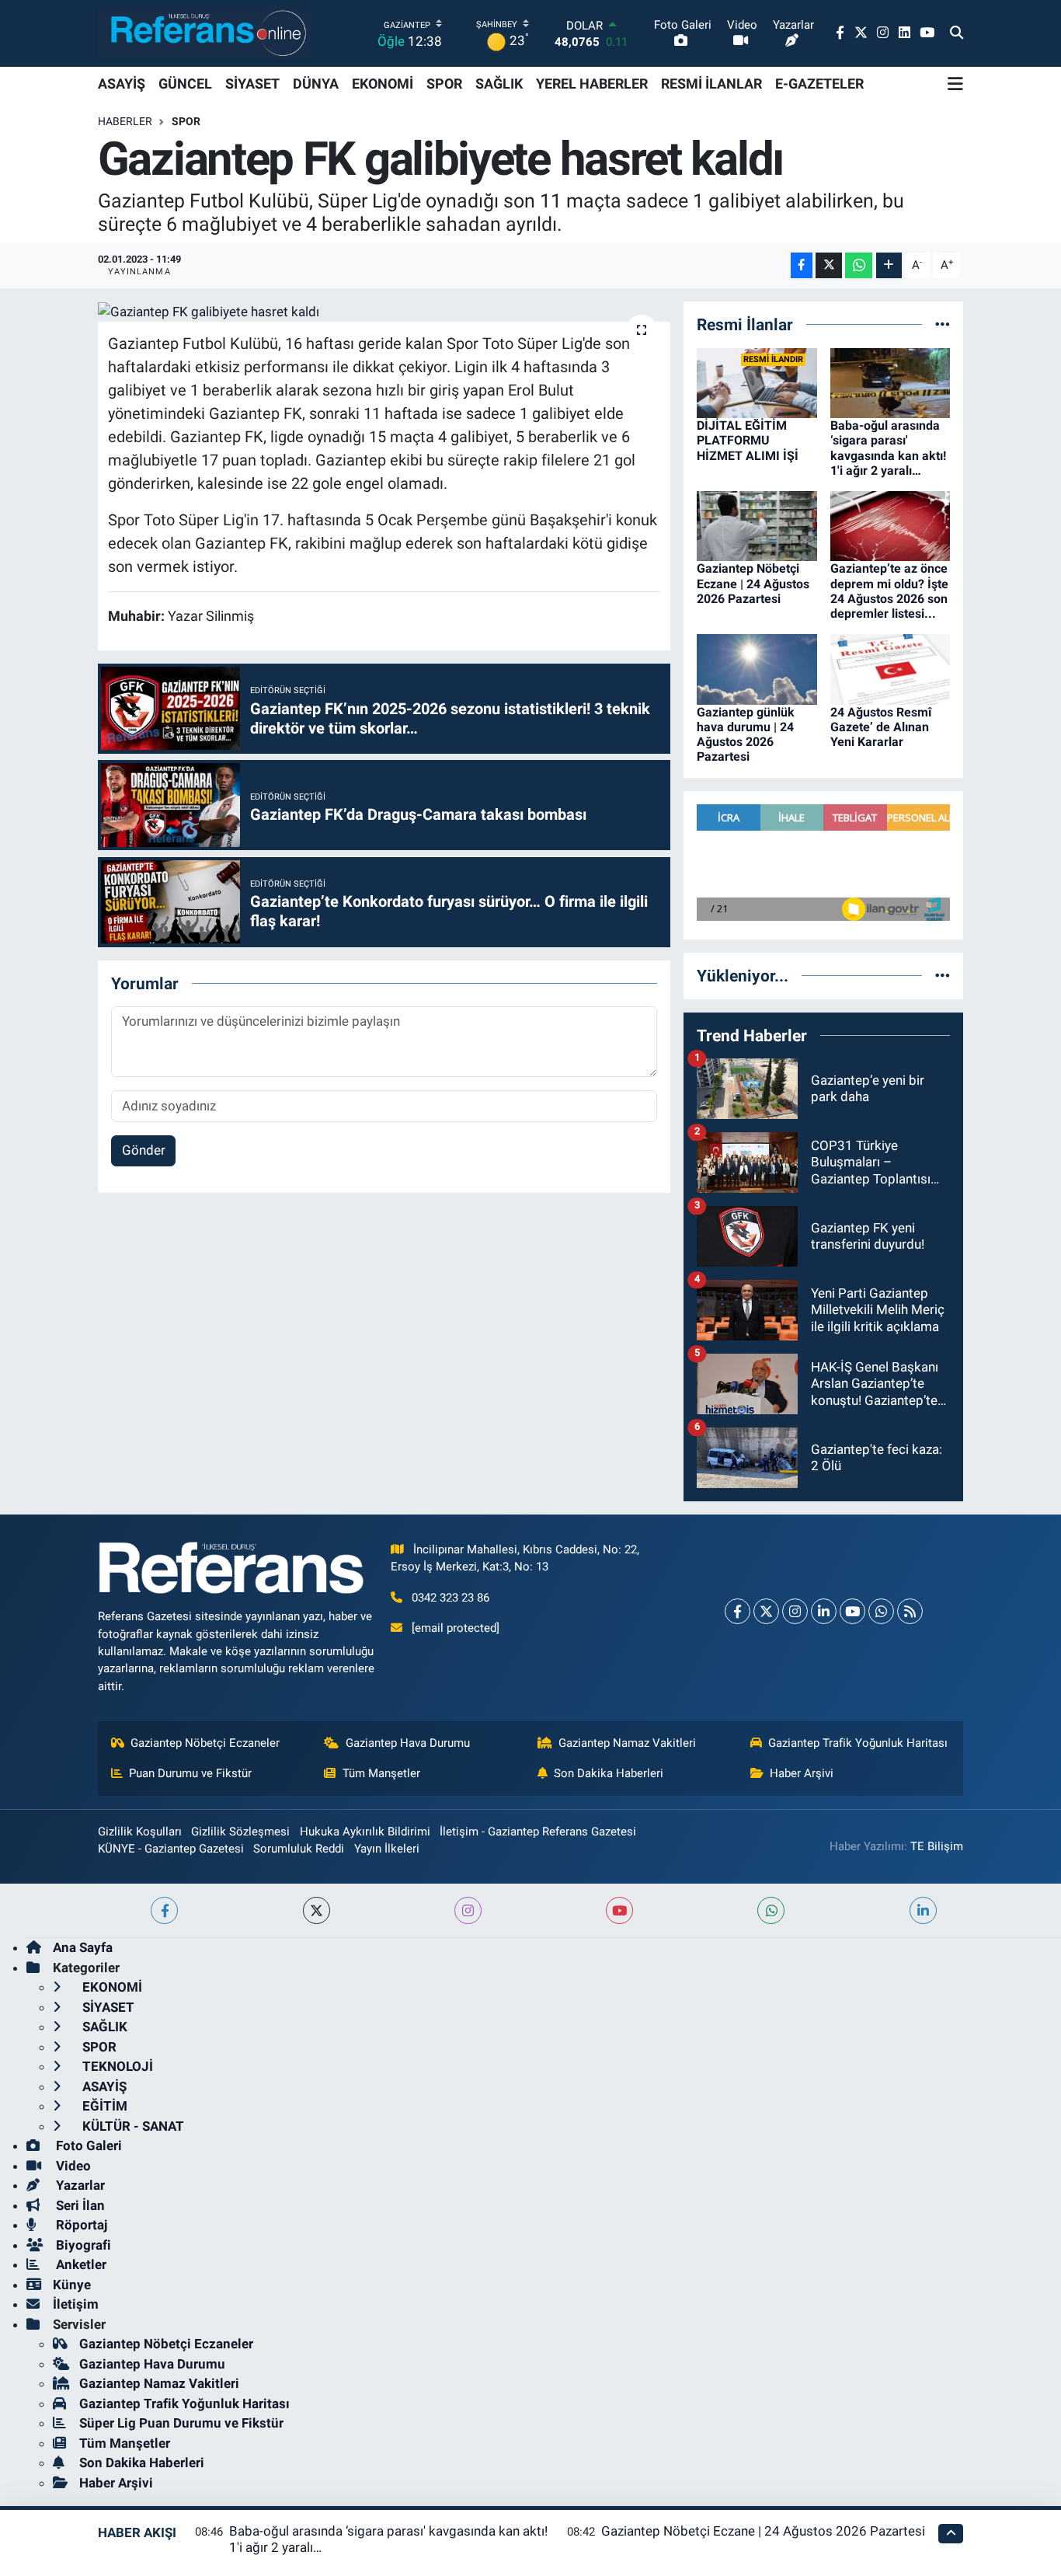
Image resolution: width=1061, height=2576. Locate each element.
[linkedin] (923, 1910)
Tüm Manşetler (381, 1773)
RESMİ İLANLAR (711, 84)
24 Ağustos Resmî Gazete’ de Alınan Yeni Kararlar (881, 727)
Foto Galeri (87, 2146)
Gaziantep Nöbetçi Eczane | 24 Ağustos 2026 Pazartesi (753, 583)
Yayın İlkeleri (387, 1849)
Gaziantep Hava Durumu (408, 1743)
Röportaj (80, 2225)
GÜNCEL (185, 84)
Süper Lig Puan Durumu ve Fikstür (181, 2423)
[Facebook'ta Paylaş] (802, 265)
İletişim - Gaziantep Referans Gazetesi (538, 1832)
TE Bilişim (937, 1846)
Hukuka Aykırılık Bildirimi (365, 1832)
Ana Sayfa (83, 1947)
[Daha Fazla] (889, 265)
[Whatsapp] (881, 1611)
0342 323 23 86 (450, 1598)
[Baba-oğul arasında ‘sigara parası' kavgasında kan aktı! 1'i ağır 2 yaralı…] (891, 382)
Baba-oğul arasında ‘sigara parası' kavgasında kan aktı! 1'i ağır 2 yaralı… (888, 448)
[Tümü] (943, 324)
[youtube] (619, 1910)
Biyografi (82, 2245)
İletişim (76, 2304)
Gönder (144, 1150)
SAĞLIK (499, 84)
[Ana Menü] (955, 84)
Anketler (80, 2264)
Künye (72, 2285)
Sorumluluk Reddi (299, 1849)
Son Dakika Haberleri (609, 1773)
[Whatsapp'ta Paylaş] (859, 265)
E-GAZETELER (819, 84)
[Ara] (957, 33)
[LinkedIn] (824, 1611)
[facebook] (164, 1910)
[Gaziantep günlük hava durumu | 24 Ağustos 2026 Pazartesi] (757, 668)
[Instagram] (795, 1611)
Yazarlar (79, 2185)
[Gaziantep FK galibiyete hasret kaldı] (384, 312)
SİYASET (252, 84)
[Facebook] (737, 1611)
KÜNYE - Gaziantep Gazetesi (171, 1849)
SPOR (444, 84)
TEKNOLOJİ (116, 2066)
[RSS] (910, 1611)
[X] (766, 1611)
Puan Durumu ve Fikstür (190, 1773)
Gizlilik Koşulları (140, 1832)
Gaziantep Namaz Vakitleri (627, 1743)
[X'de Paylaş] (829, 265)
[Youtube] (852, 1611)
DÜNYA (316, 84)
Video (72, 2166)
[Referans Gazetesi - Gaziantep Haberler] (205, 33)
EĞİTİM (103, 2106)
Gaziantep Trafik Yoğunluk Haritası (858, 1743)
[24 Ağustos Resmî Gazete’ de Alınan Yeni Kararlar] (891, 668)
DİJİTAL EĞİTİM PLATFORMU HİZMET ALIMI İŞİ (748, 440)
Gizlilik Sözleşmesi (240, 1832)
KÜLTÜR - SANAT (132, 2126)
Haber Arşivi (802, 1773)
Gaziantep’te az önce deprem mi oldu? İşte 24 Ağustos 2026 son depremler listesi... (889, 591)
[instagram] (468, 1910)
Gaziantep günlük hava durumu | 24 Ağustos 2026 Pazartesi (746, 735)
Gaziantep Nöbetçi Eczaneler (205, 1743)
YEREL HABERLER (592, 84)
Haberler (125, 121)
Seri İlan (79, 2205)
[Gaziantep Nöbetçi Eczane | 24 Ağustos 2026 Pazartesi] (757, 525)
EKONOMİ (383, 84)
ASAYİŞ (122, 84)
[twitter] (317, 1910)
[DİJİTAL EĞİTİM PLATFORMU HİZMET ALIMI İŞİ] (757, 382)
